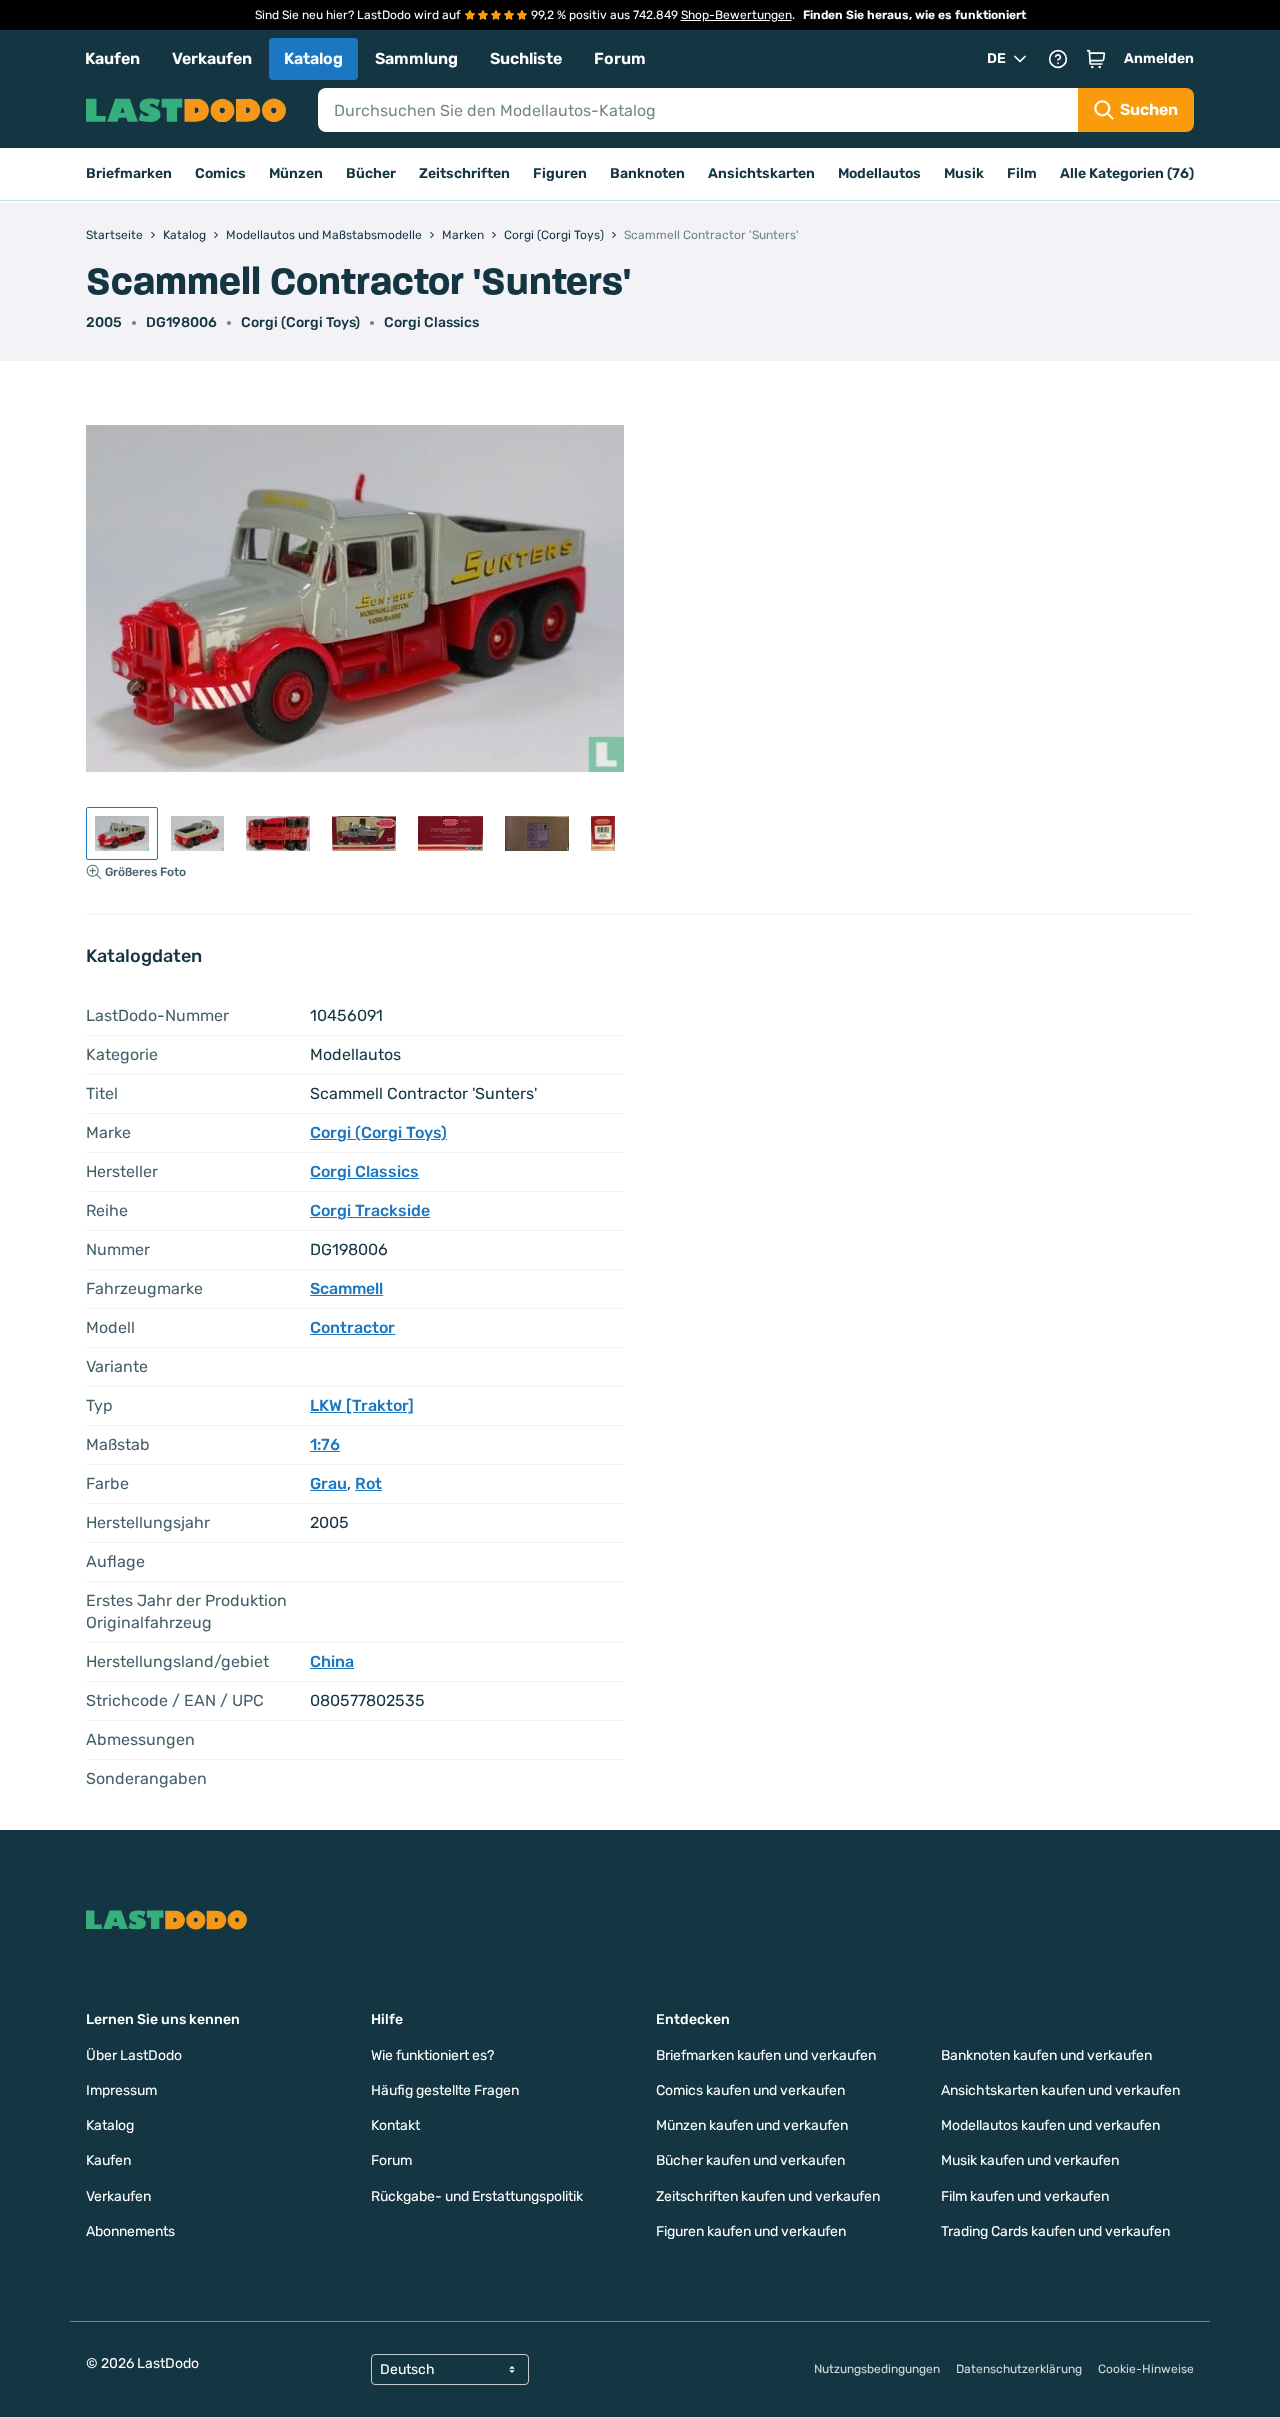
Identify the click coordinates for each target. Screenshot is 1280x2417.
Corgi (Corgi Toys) (300, 322)
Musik (964, 173)
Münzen (296, 173)
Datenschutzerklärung (1019, 2369)
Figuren (560, 173)
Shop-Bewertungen (736, 15)
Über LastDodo (134, 2055)
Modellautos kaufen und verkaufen (1050, 2125)
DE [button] (996, 58)
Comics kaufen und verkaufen (750, 2090)
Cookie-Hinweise (1146, 2369)
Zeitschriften (464, 173)
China (332, 1661)
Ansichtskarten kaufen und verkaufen (1060, 2090)
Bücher (371, 173)
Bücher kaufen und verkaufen (750, 2160)
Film (1022, 173)
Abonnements (130, 2231)
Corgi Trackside (370, 1210)
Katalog (313, 58)
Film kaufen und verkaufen (1025, 2196)
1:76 (325, 1444)
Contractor (352, 1327)
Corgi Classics (431, 322)
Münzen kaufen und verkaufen (752, 2125)
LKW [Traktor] (362, 1405)
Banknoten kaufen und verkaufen (1046, 2055)
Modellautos (879, 173)
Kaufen (112, 58)
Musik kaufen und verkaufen (1030, 2160)
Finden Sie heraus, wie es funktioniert (914, 15)
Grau (328, 1483)
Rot (368, 1483)
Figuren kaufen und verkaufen (751, 2231)
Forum (620, 58)
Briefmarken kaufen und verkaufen (766, 2055)
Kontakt (395, 2125)
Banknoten (647, 173)
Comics (220, 173)
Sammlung (416, 58)
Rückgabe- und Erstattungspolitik (477, 2196)
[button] (1096, 59)
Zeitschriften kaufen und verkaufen (768, 2196)
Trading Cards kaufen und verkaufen (1055, 2231)
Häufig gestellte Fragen (445, 2090)
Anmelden (1159, 58)
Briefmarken (129, 173)
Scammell (346, 1288)
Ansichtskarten (761, 173)
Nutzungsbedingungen (877, 2369)
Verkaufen (212, 58)
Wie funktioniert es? (432, 2055)
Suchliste (526, 58)
